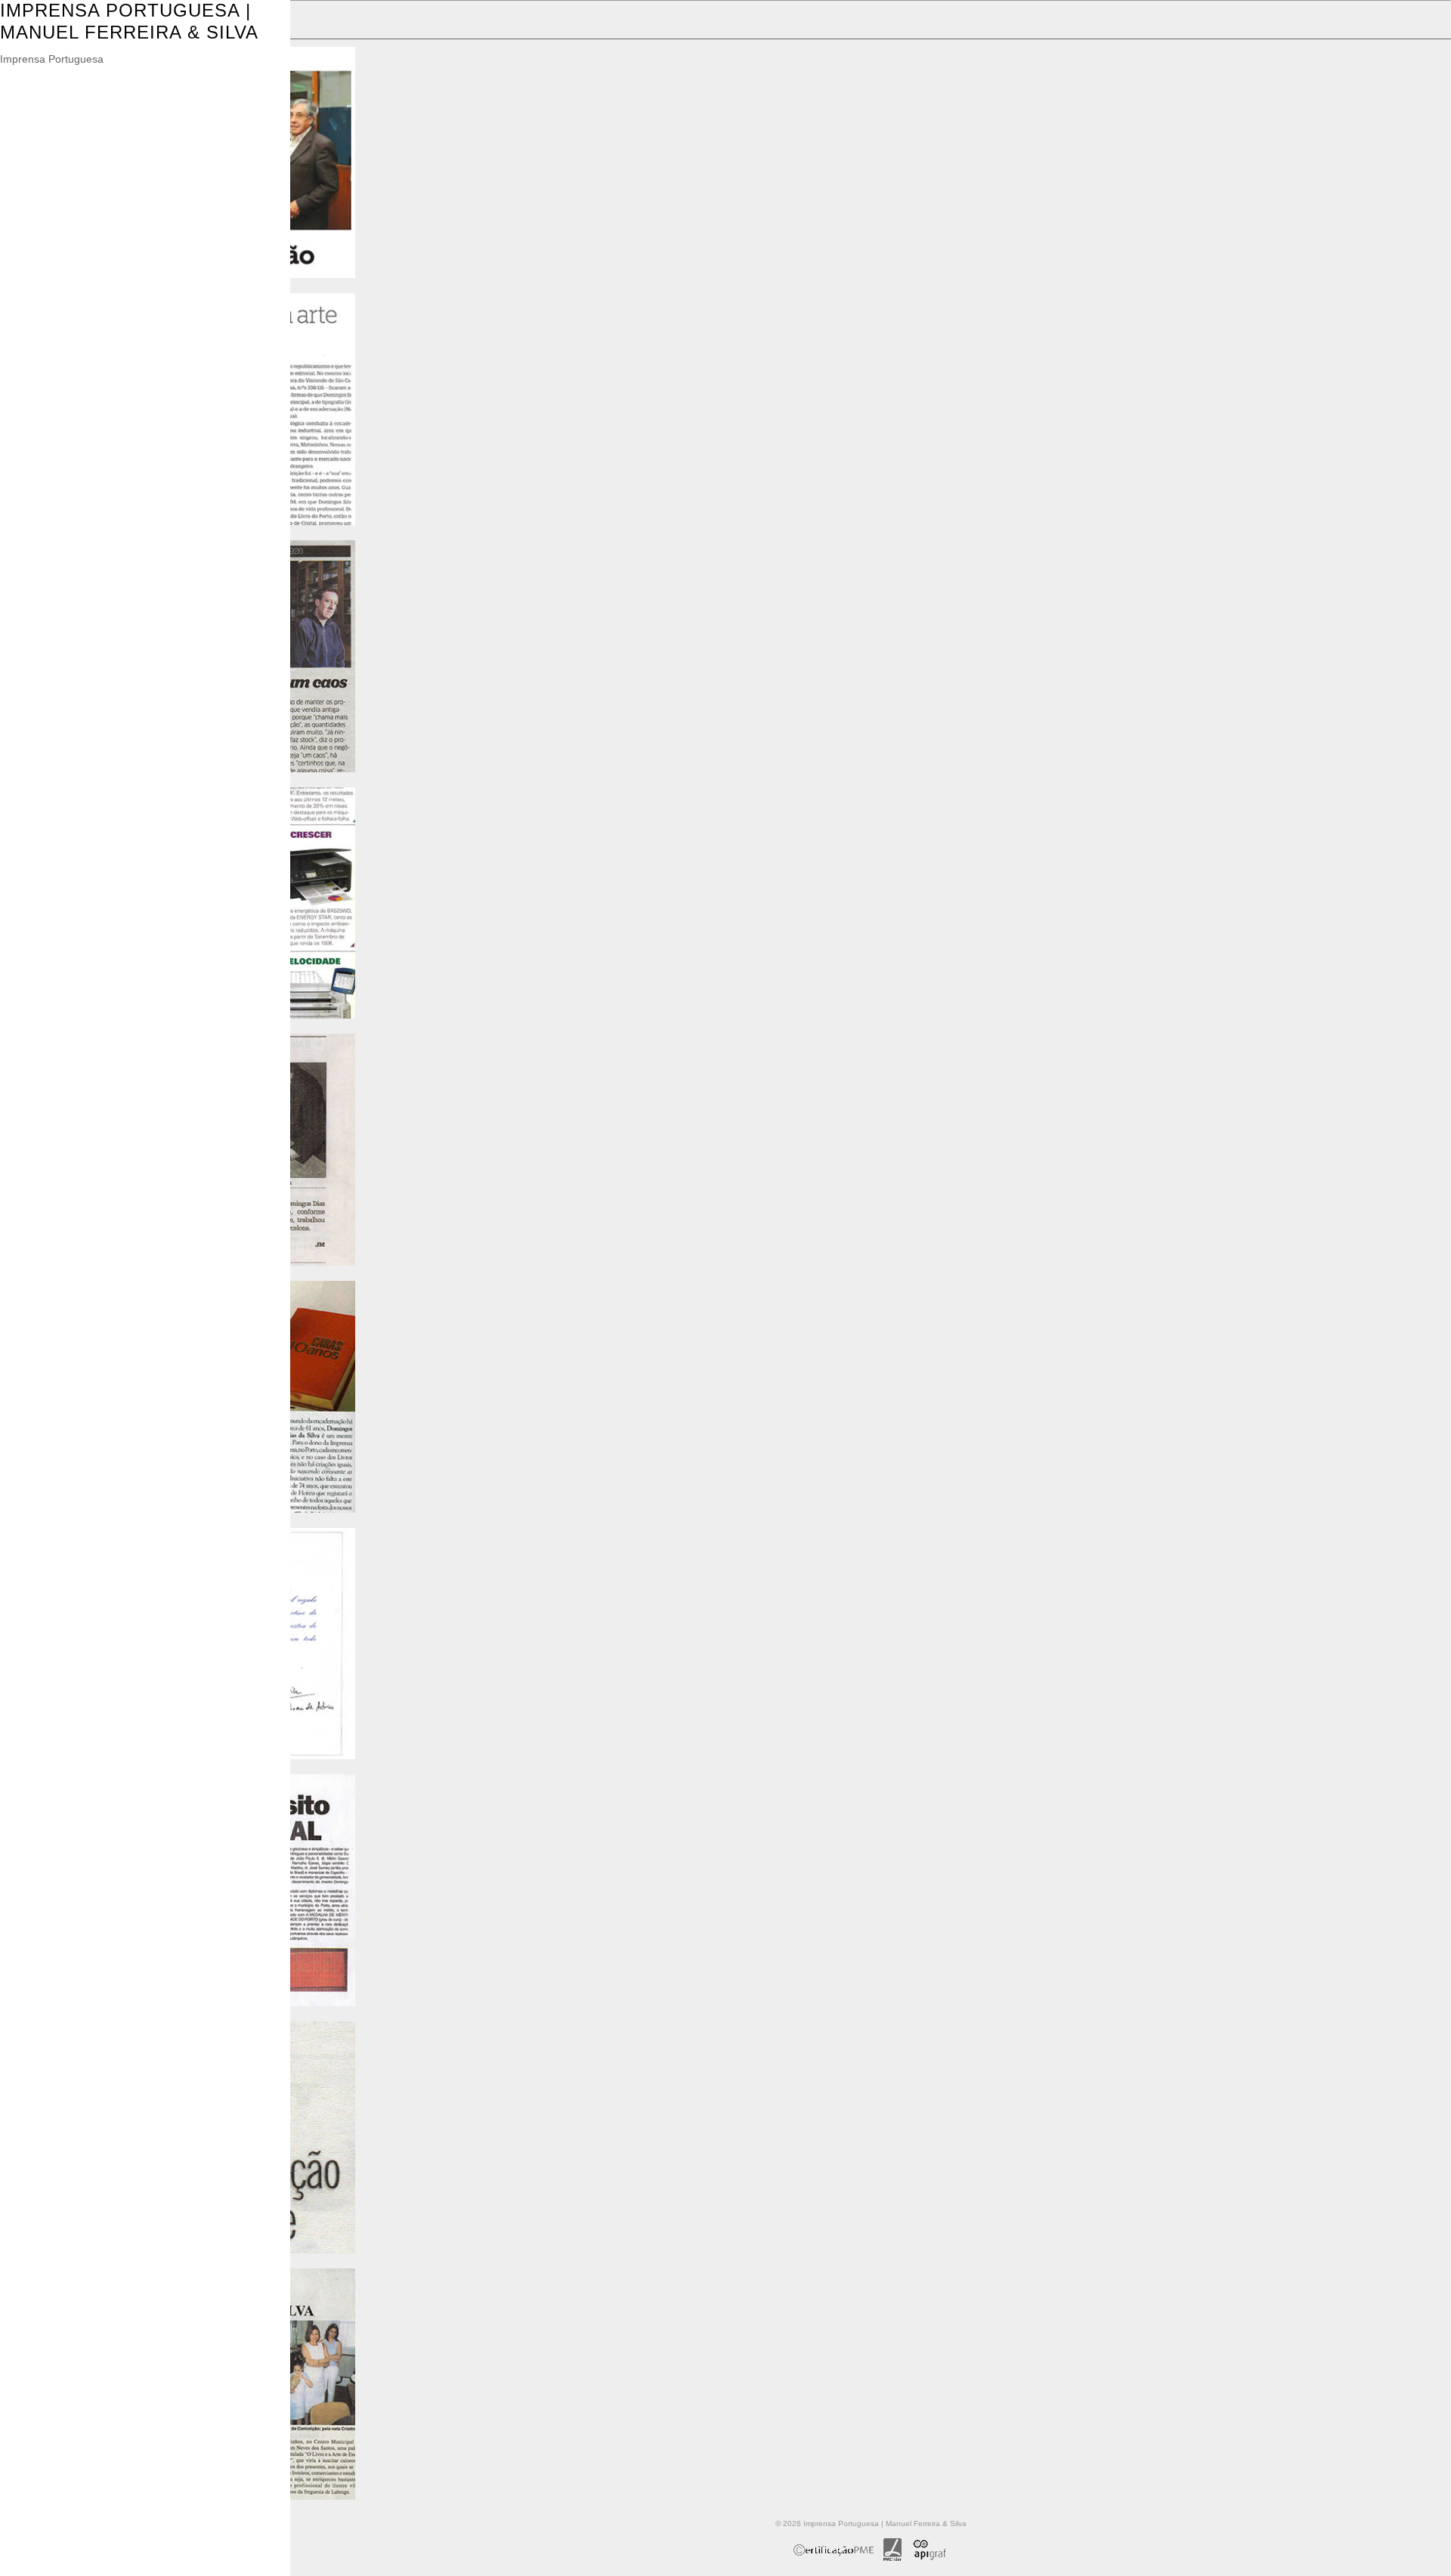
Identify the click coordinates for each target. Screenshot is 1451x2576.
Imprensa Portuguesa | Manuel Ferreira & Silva (129, 21)
